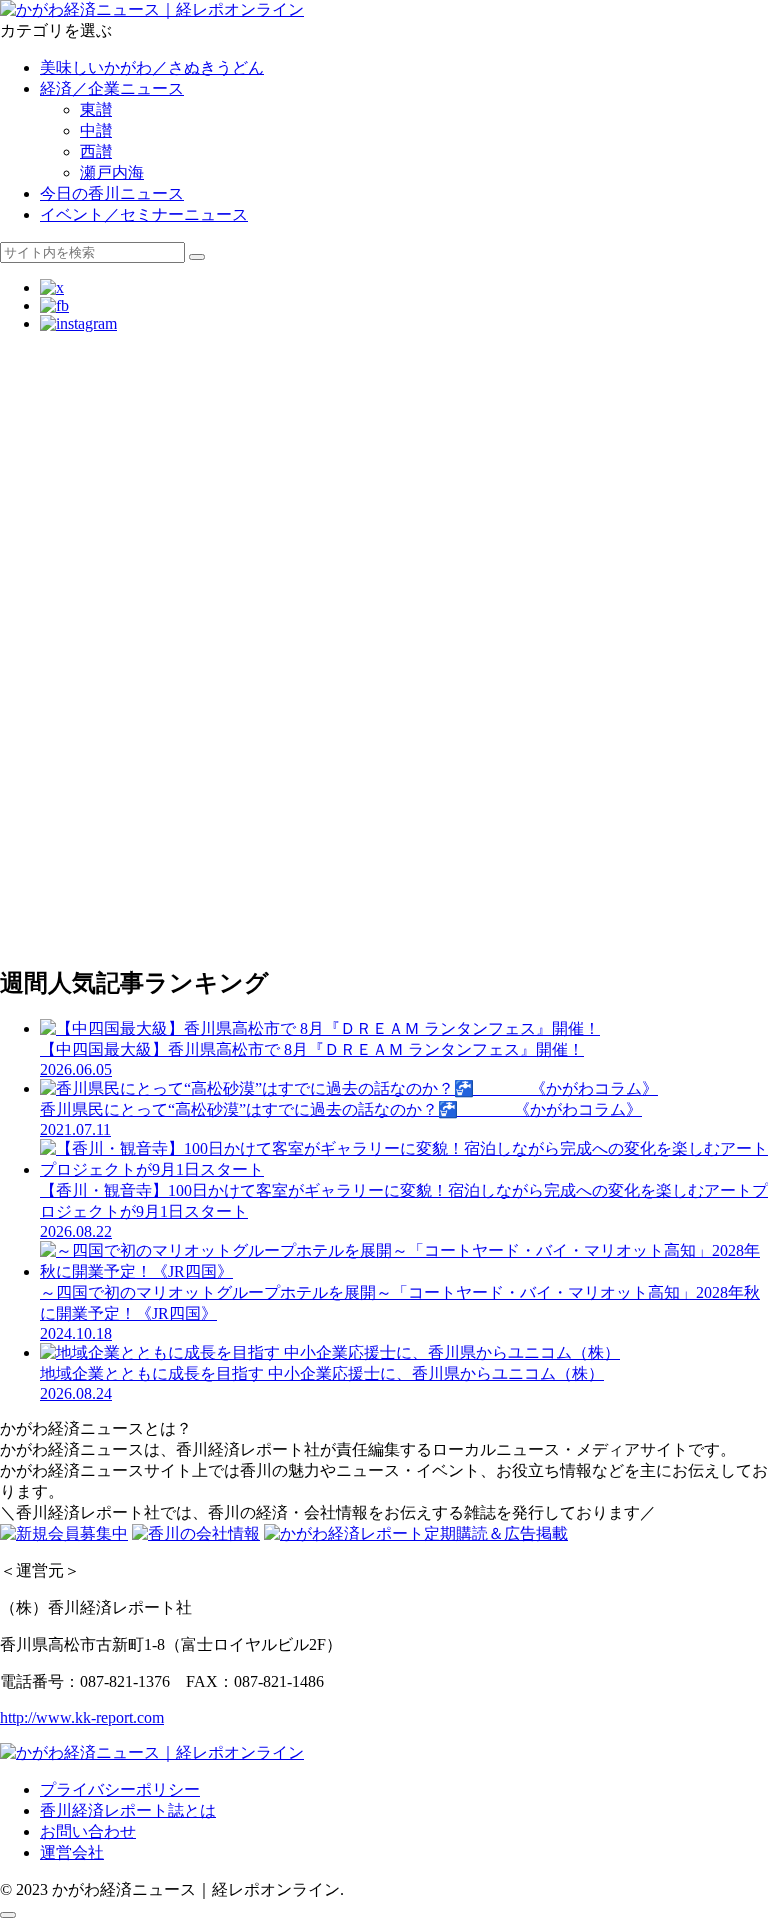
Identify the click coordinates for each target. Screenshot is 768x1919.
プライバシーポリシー (120, 1789)
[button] (197, 257)
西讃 (96, 151)
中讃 (96, 130)
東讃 (96, 109)
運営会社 (72, 1852)
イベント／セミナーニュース (144, 214)
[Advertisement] (384, 394)
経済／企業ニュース (112, 88)
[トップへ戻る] (8, 1915)
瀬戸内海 (112, 172)
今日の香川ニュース (112, 193)
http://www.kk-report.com (82, 1717)
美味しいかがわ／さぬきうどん (152, 67)
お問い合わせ (88, 1831)
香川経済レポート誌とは (128, 1810)
